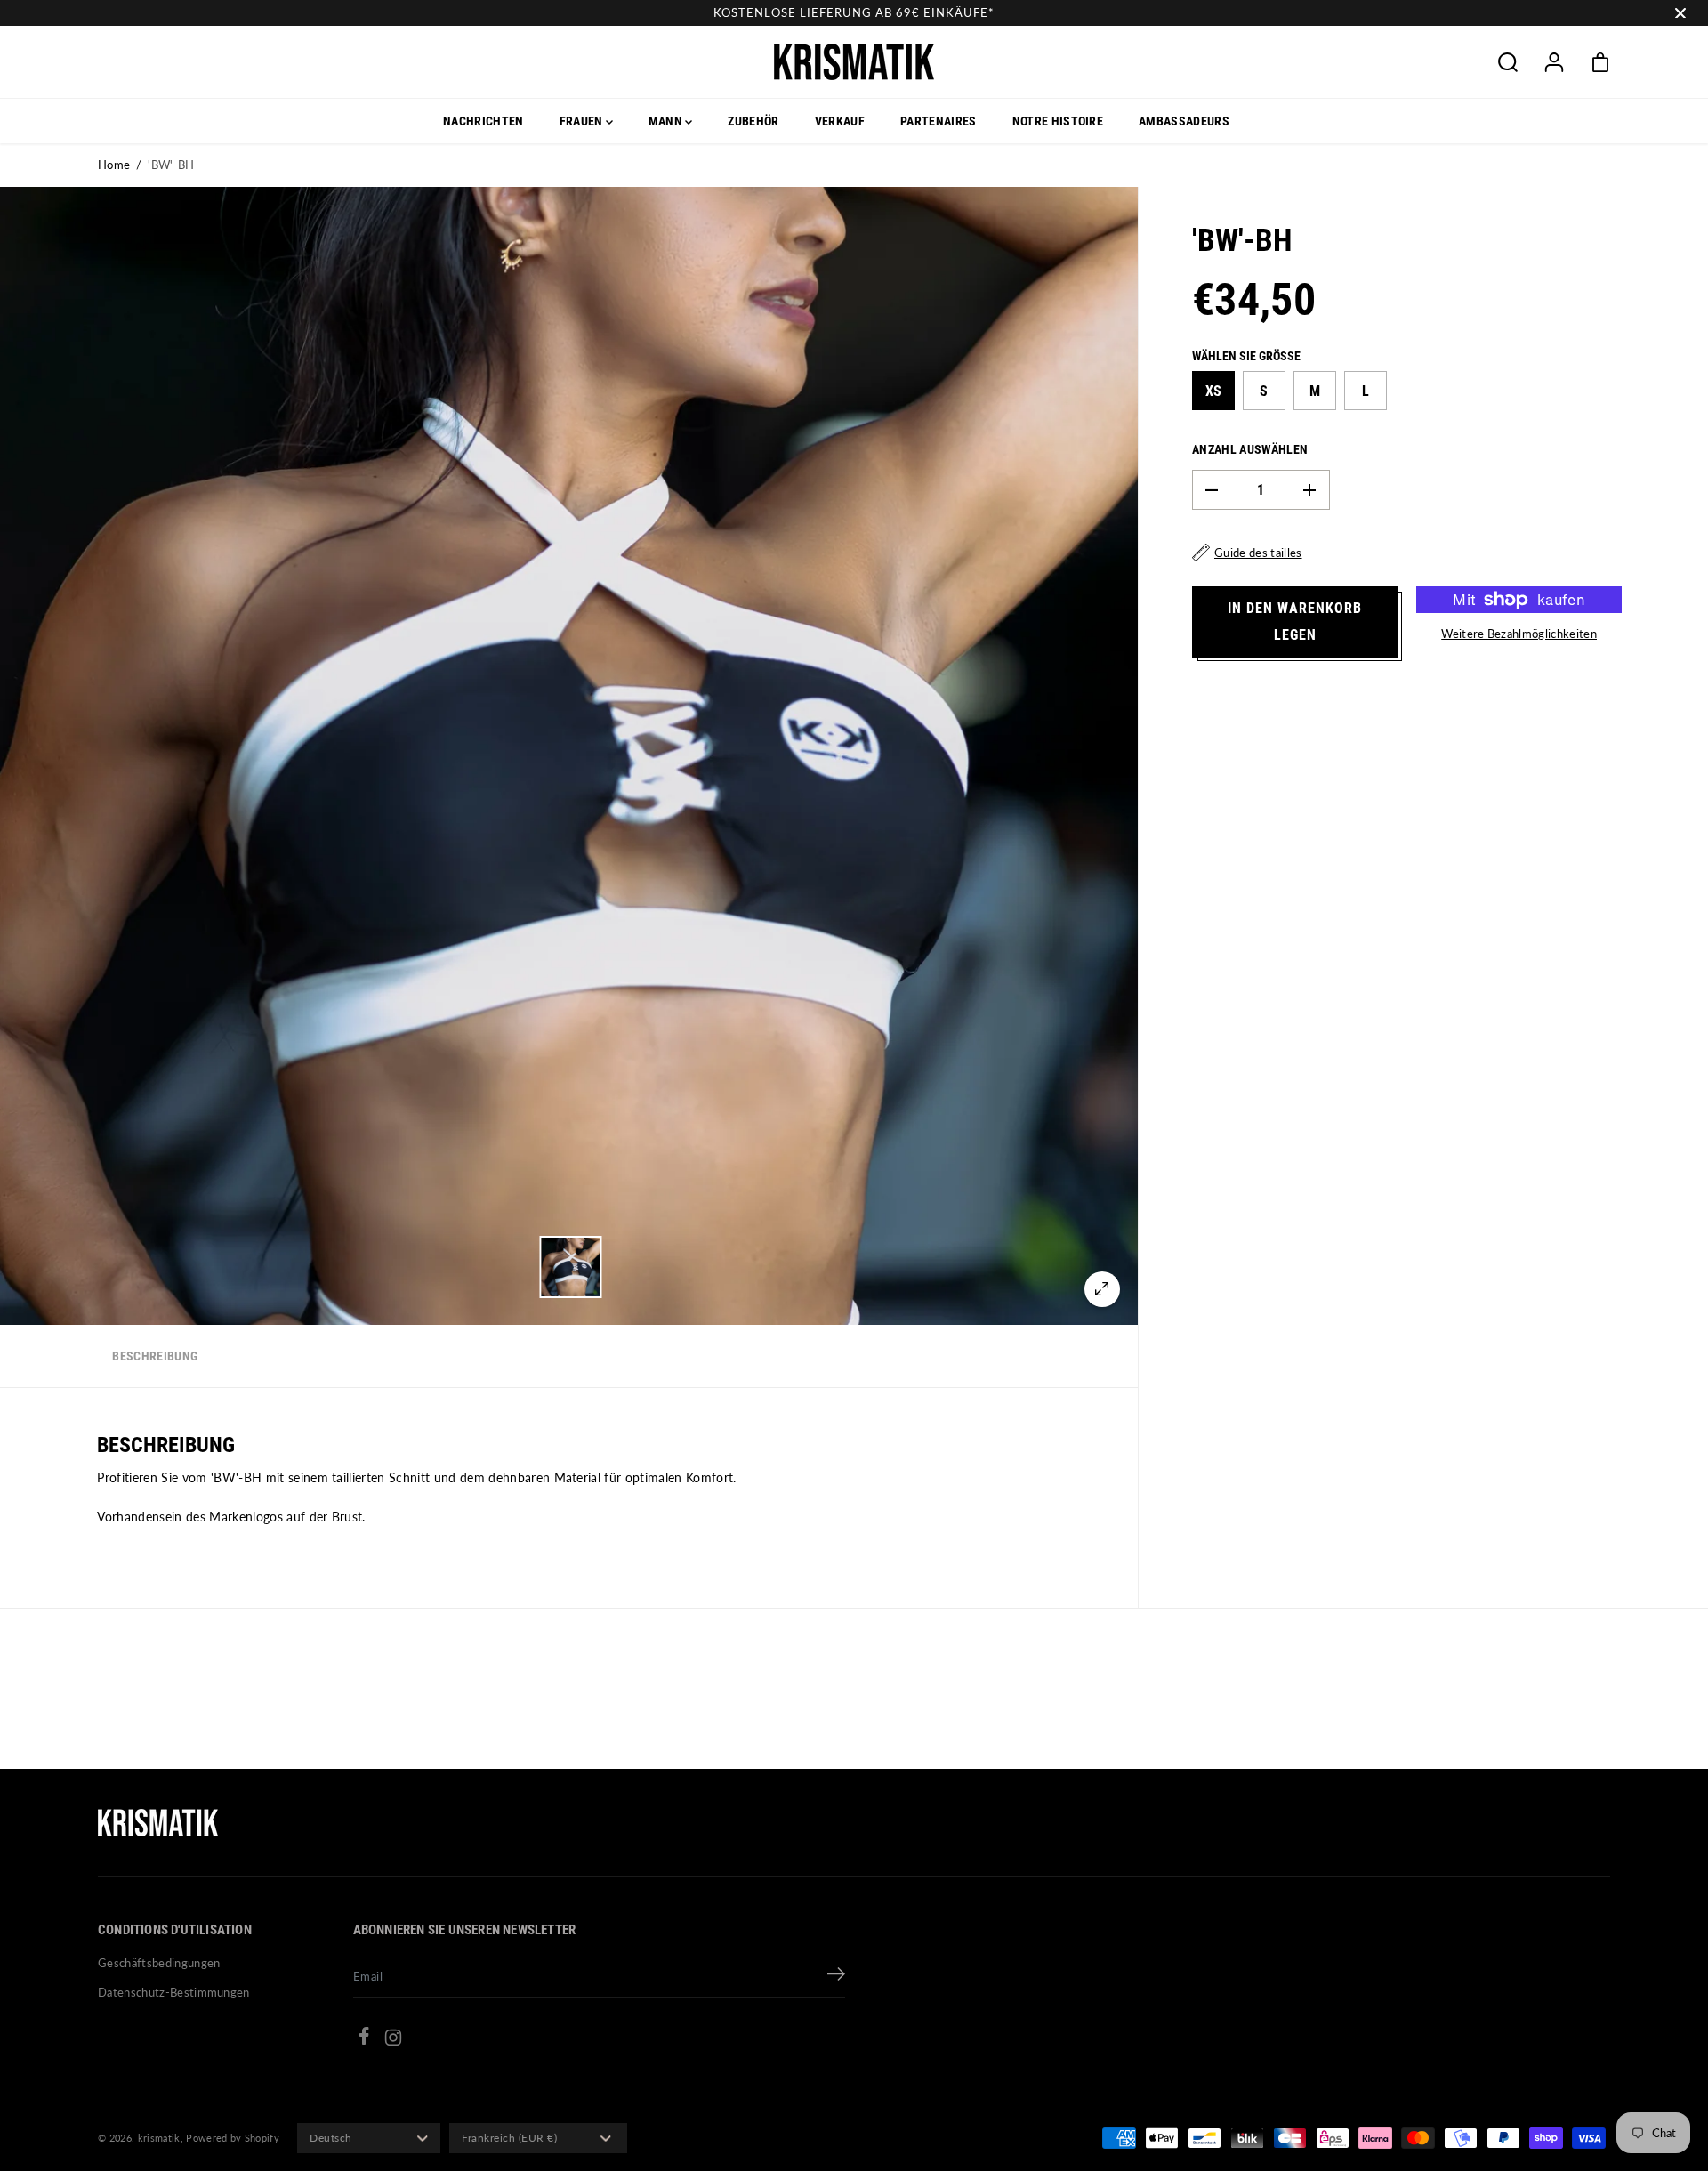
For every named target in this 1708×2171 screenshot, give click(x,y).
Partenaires (939, 121)
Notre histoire (1058, 121)
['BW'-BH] (1102, 1289)
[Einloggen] (1554, 62)
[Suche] (1508, 62)
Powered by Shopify (233, 2138)
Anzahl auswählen (1250, 449)
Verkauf (840, 121)
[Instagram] (393, 2040)
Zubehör (753, 121)
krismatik (159, 2138)
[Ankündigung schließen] (1680, 13)
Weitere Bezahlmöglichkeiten (1519, 634)
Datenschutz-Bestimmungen (174, 1992)
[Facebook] (364, 2038)
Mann (667, 121)
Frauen (583, 121)
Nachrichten (483, 121)
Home (114, 165)
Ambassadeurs (1184, 121)
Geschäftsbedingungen (159, 1963)
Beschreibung (155, 1356)
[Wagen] (1600, 62)
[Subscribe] (836, 1976)
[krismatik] (854, 62)
